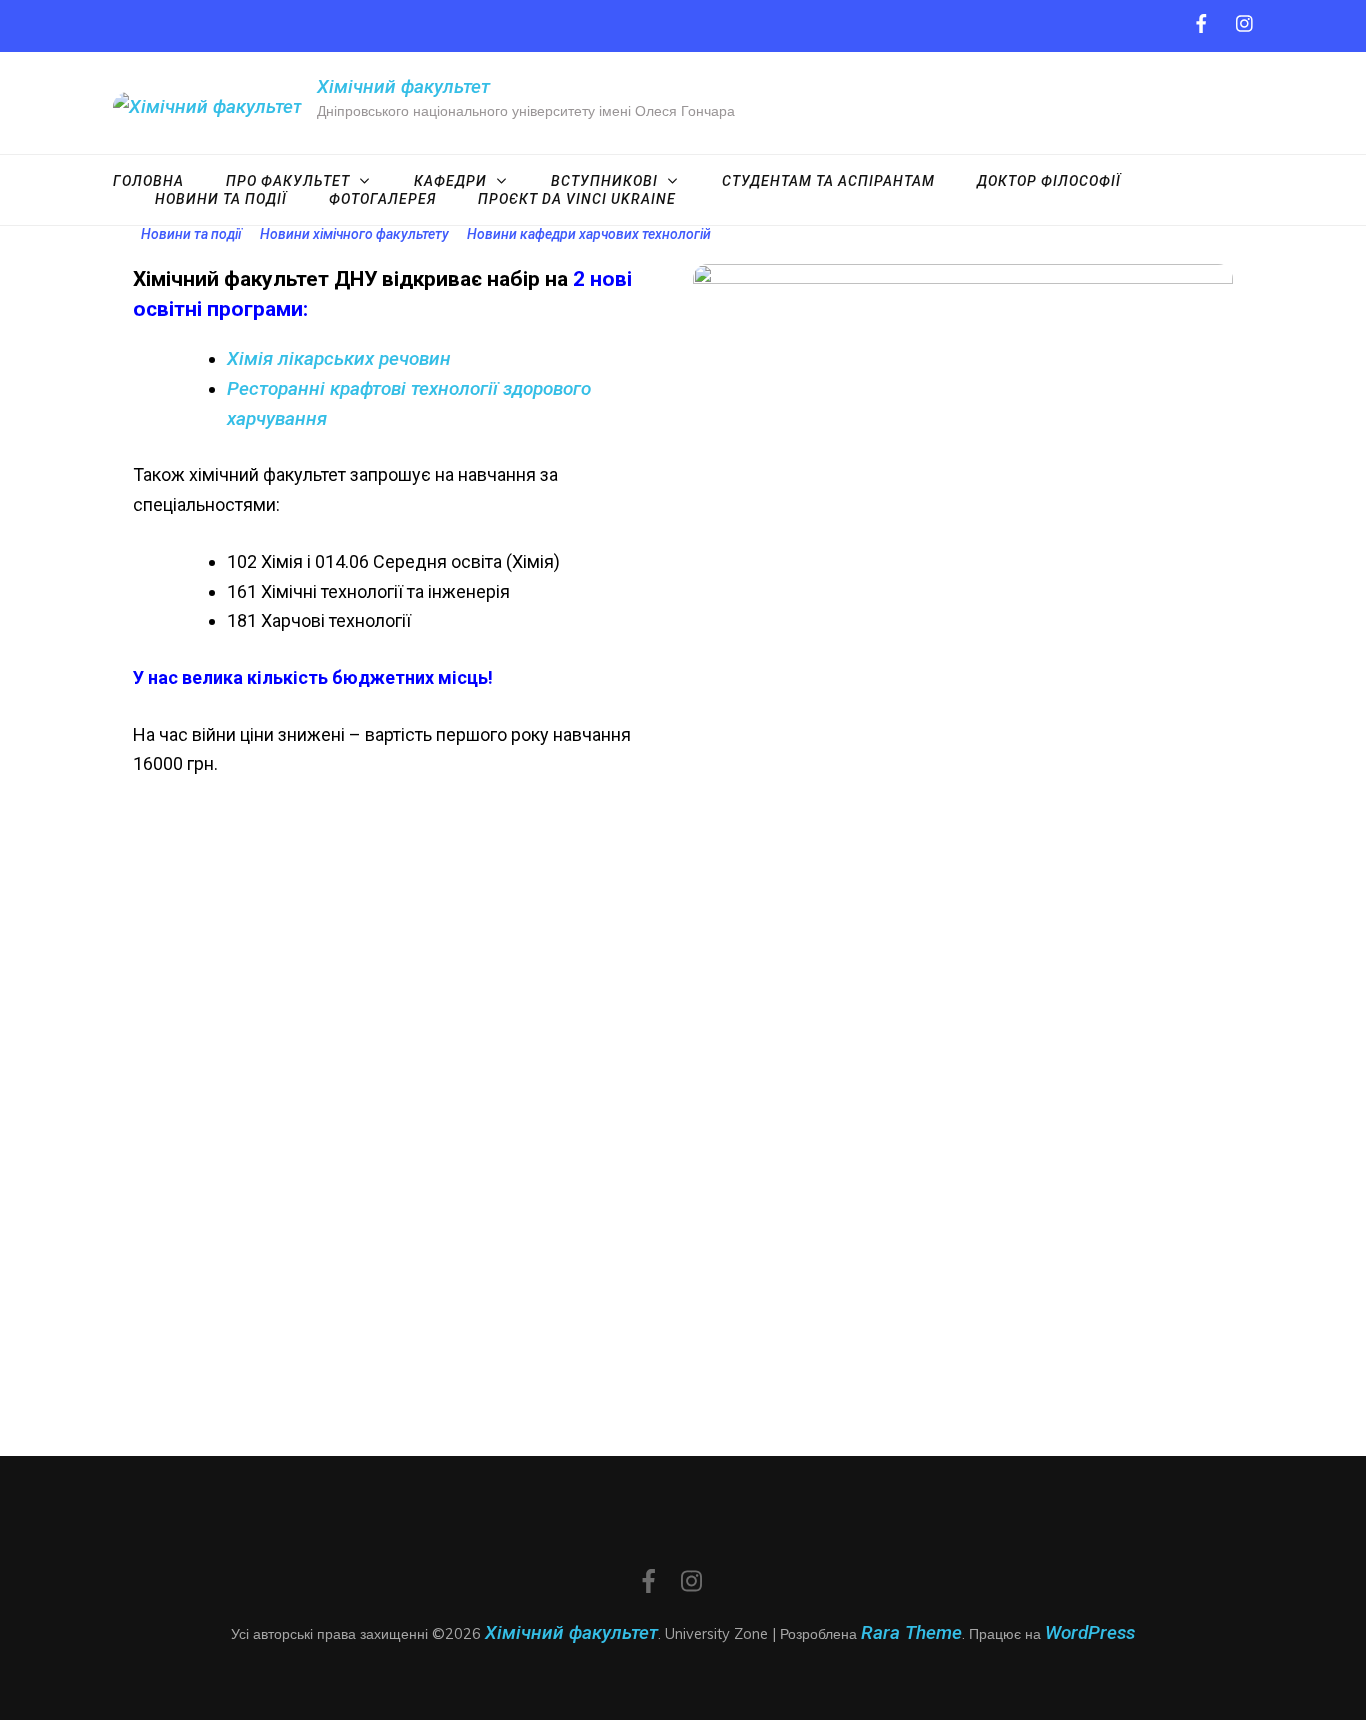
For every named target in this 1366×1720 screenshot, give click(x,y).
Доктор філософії (1049, 181)
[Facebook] (1201, 24)
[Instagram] (1244, 24)
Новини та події (221, 199)
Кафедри (450, 181)
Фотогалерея (382, 199)
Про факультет (288, 181)
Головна (148, 181)
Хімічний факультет (403, 86)
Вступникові (604, 181)
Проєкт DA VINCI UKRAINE (577, 199)
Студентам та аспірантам (828, 181)
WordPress (1090, 1632)
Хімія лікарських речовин (339, 358)
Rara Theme (911, 1632)
